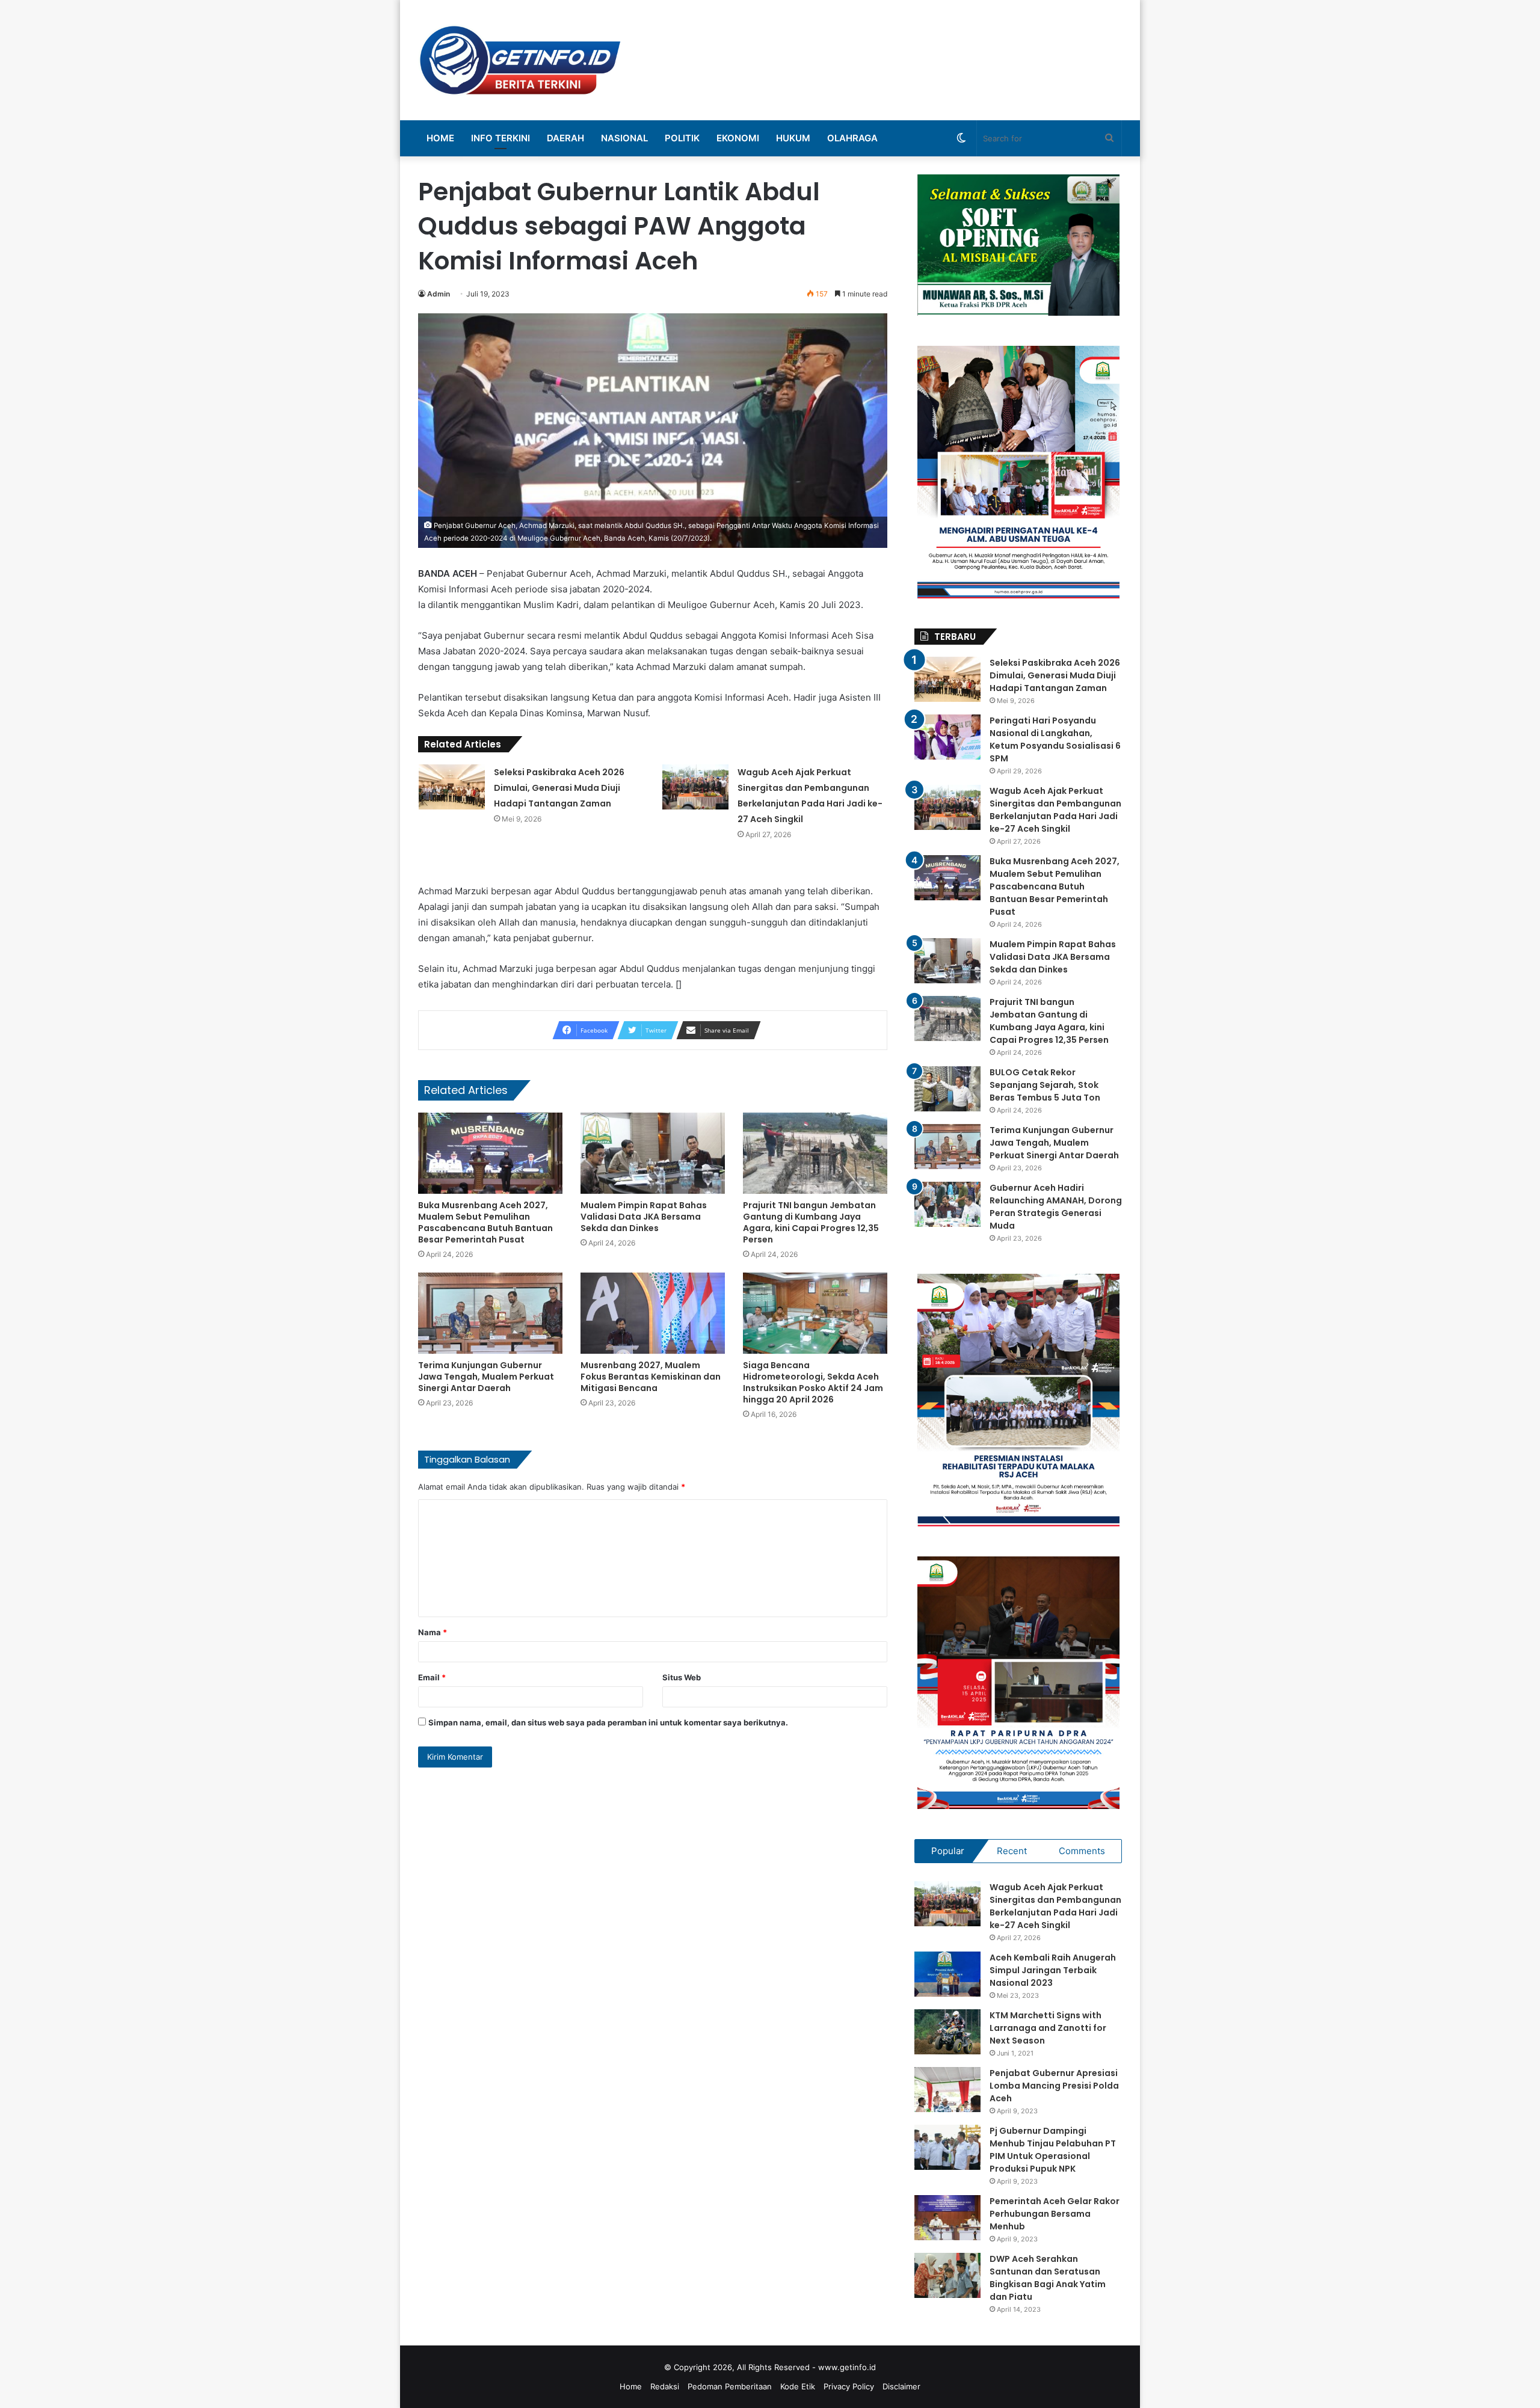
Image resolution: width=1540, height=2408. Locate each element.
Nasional (624, 138)
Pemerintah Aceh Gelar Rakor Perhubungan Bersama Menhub (1055, 2214)
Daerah (565, 138)
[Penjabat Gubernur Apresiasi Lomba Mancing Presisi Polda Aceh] (947, 2090)
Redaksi (665, 2386)
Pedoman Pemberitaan (730, 2386)
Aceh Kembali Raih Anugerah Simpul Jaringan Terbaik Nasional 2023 (1053, 1970)
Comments (1082, 1851)
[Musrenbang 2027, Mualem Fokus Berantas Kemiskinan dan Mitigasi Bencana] (653, 1313)
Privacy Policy (849, 2386)
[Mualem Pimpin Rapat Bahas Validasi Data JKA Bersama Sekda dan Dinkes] (653, 1153)
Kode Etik (798, 2386)
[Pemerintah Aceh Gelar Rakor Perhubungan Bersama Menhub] (947, 2218)
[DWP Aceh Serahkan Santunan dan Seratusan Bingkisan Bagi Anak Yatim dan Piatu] (947, 2275)
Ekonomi (738, 138)
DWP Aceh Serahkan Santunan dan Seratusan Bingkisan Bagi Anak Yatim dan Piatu (1048, 2278)
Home (440, 138)
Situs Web (682, 1677)
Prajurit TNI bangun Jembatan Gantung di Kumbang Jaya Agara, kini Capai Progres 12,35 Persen (811, 1222)
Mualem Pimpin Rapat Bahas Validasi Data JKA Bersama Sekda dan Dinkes (644, 1217)
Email (432, 1677)
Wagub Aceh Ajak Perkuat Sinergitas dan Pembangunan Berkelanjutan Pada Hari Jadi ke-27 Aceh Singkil (1055, 810)
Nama (433, 1632)
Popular (948, 1851)
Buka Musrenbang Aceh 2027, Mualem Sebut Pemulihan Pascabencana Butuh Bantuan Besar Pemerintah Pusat (485, 1222)
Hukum (793, 138)
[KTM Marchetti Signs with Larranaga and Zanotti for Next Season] (947, 2032)
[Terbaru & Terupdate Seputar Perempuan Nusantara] (520, 60)
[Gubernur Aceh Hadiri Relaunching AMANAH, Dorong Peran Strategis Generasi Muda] (947, 1204)
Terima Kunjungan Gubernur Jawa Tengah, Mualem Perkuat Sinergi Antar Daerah (486, 1377)
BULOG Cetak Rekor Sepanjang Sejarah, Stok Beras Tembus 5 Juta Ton (1045, 1085)
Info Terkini (500, 138)
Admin (439, 294)
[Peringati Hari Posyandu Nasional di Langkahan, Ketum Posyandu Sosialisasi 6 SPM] (947, 737)
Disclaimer (901, 2386)
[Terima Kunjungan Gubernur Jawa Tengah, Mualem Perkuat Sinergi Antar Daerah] (490, 1313)
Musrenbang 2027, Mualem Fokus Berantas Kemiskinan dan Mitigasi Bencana (651, 1377)
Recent (1012, 1851)
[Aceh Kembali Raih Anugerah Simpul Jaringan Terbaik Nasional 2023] (947, 1974)
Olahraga (852, 138)
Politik (682, 138)
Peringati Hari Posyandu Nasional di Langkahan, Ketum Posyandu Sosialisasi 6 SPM (1055, 739)
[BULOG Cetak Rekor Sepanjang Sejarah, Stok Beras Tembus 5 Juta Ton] (947, 1089)
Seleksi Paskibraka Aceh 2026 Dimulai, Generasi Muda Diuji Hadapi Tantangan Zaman (559, 788)
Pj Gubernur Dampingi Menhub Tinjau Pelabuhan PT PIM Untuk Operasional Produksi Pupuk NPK (1053, 2150)
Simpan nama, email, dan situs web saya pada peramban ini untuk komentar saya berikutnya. (608, 1722)
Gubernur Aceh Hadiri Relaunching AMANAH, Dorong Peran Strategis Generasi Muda (1056, 1207)
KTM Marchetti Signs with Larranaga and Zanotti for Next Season (1048, 2028)
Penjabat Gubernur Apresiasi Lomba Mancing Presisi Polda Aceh (1054, 2086)
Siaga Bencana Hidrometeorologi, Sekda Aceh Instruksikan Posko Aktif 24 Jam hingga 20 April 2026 (813, 1382)
